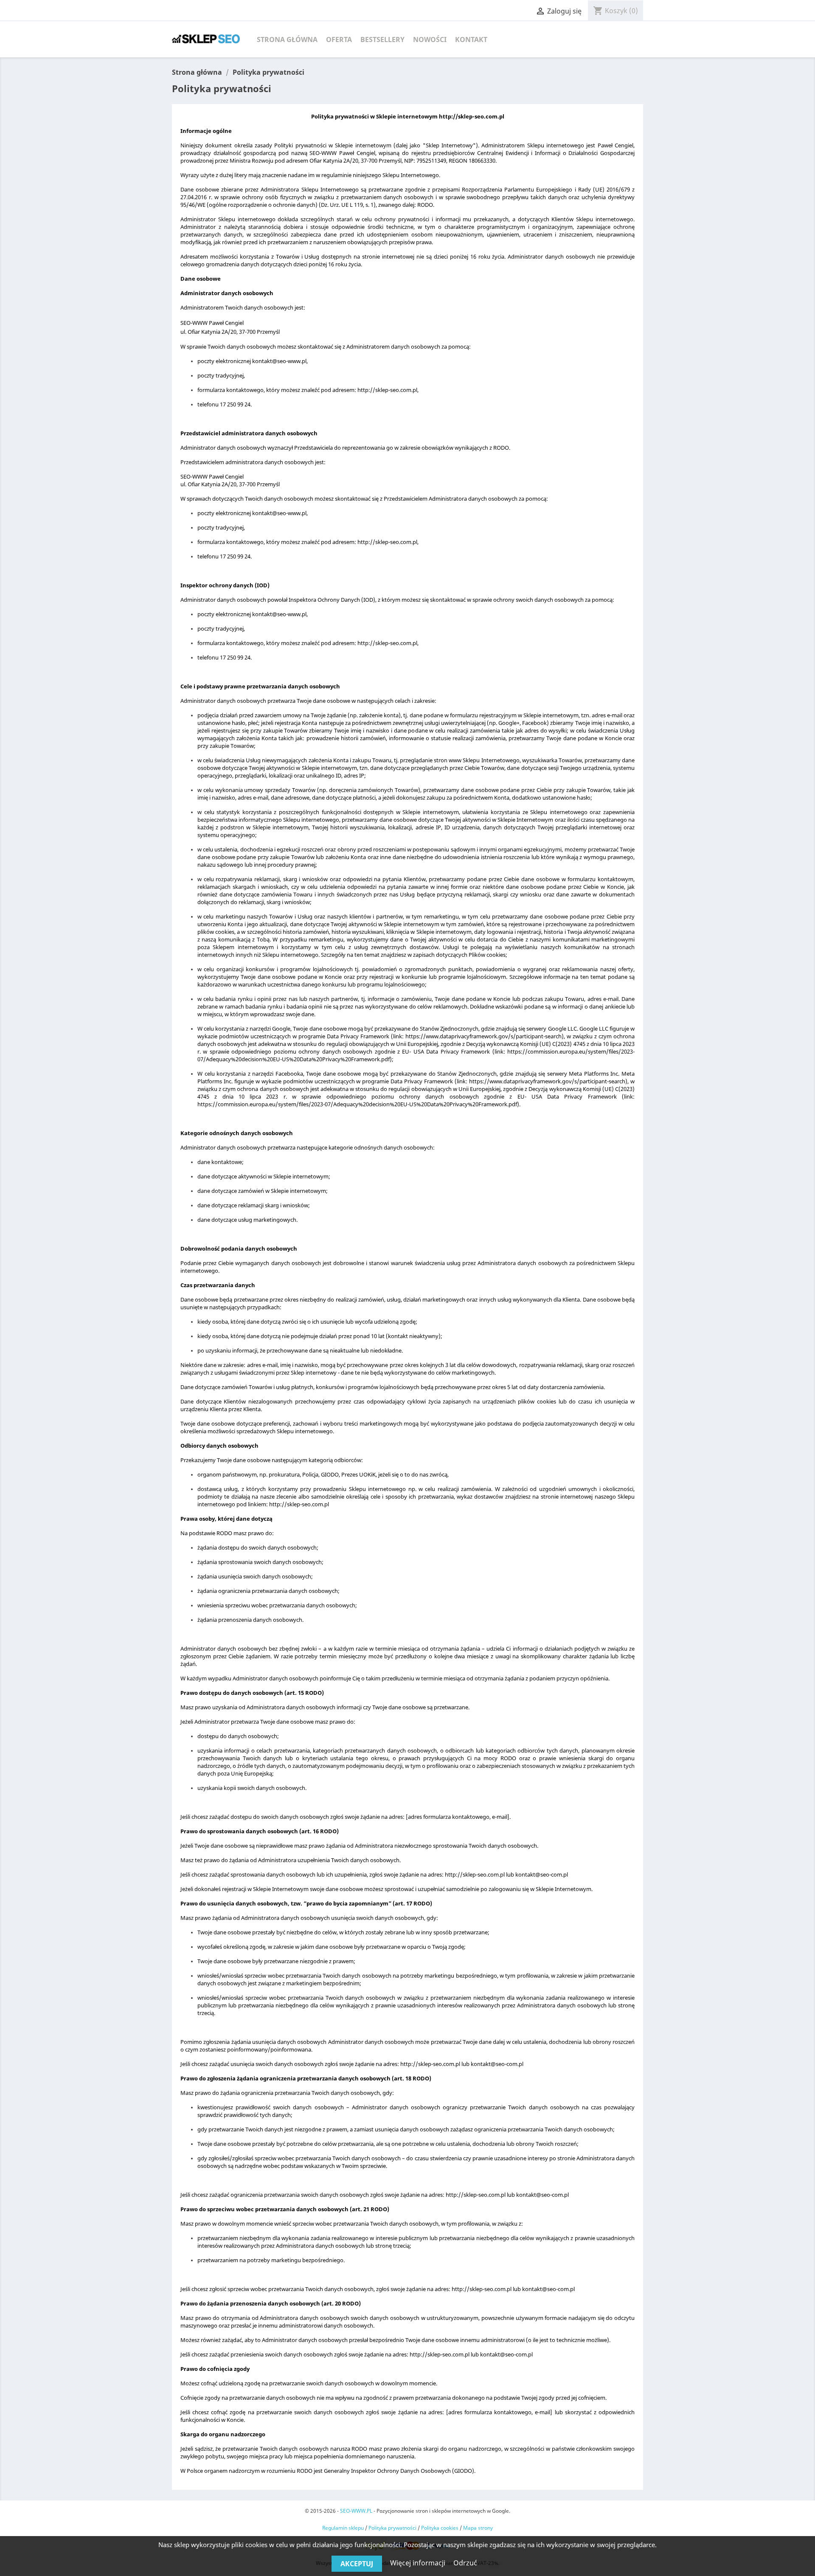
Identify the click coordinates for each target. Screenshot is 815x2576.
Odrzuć (465, 2563)
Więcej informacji (419, 2563)
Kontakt (471, 39)
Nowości (430, 39)
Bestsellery (382, 39)
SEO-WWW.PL (356, 2511)
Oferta (339, 39)
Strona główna (287, 39)
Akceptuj (357, 2564)
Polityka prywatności (392, 2528)
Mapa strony (478, 2528)
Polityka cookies (440, 2528)
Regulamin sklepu (343, 2528)
